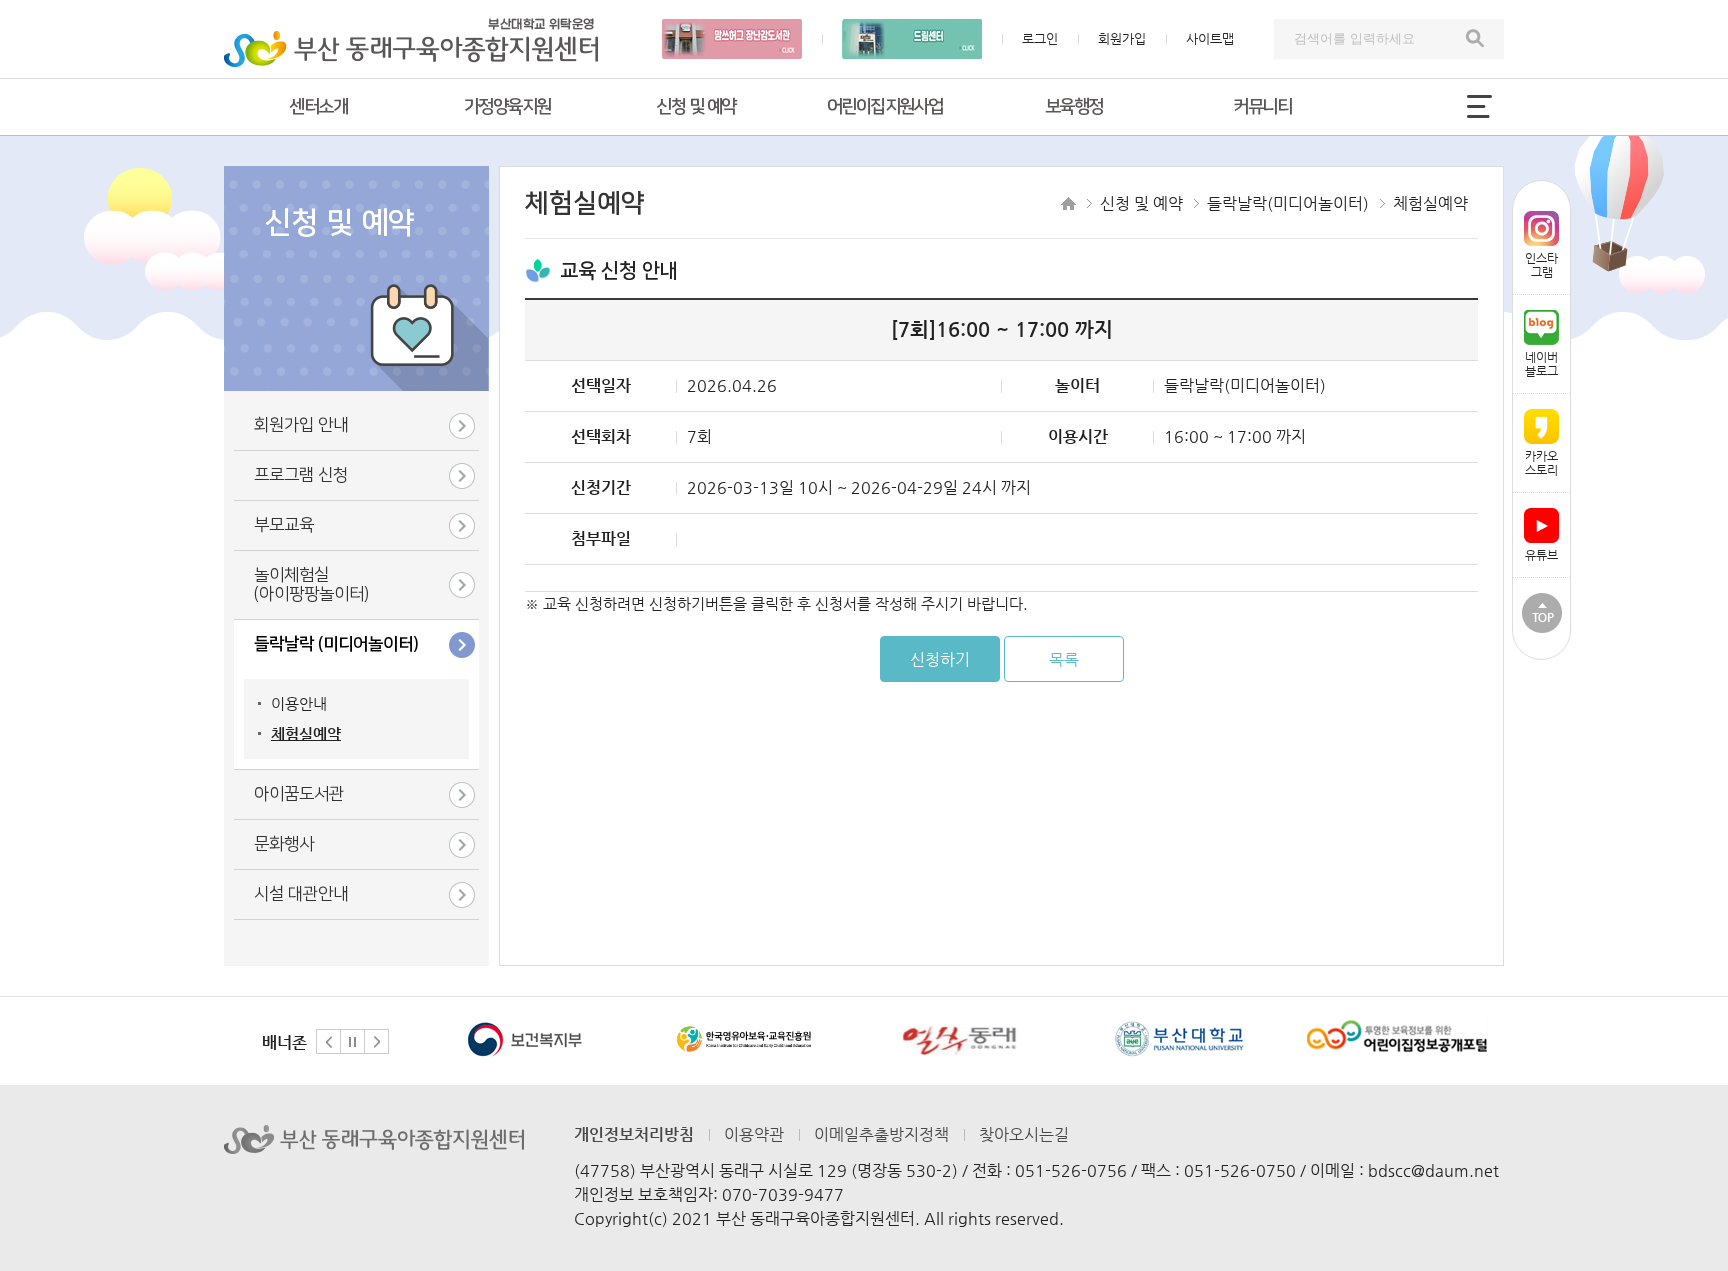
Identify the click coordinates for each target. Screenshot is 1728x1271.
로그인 (1040, 38)
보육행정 (1074, 107)
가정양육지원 (507, 107)
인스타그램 (1541, 265)
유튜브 (1541, 555)
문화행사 (284, 844)
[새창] (525, 1038)
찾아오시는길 (1024, 1134)
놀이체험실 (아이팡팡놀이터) (311, 584)
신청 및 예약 (696, 107)
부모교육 (284, 525)
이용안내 (299, 703)
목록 (1064, 659)
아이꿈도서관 (299, 794)
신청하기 (940, 659)
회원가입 (1122, 38)
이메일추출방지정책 (881, 1134)
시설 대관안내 (301, 894)
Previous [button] (328, 1041)
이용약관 (754, 1134)
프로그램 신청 (301, 475)
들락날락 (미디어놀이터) (336, 644)
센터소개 (318, 107)
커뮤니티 (1262, 107)
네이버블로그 (1541, 364)
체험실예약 (306, 733)
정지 (352, 1041)
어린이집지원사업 (885, 107)
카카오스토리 (1541, 463)
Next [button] (376, 1041)
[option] (525, 1040)
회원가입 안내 (301, 425)
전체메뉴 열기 (1479, 106)
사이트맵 (1210, 38)
